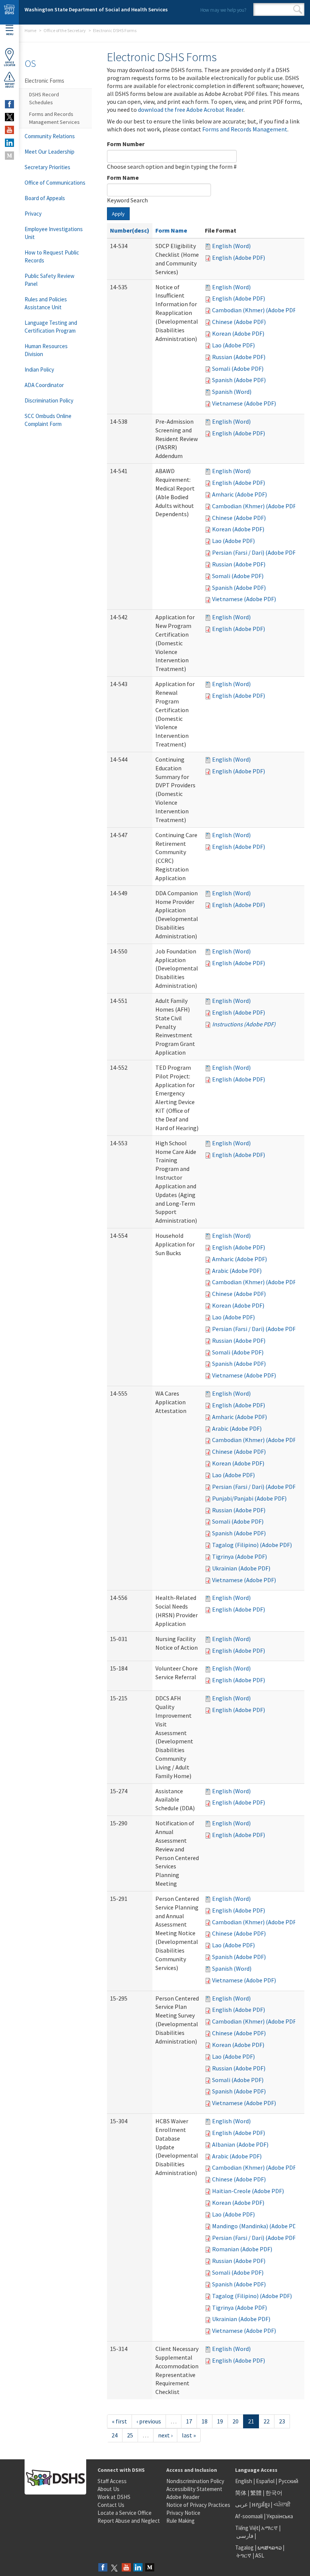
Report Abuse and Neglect (129, 2521)
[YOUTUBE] (9, 130)
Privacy (33, 214)
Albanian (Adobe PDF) (240, 2144)
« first (119, 2421)
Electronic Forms (44, 81)
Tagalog (244, 2547)
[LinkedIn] (138, 2568)
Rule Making (181, 2521)
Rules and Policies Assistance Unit (46, 303)
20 (236, 2421)
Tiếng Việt (247, 2528)
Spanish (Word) (232, 392)
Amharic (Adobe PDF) (239, 494)
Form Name (123, 177)
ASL (260, 2555)
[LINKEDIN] (9, 143)
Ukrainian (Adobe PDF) (241, 1568)
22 (267, 2421)
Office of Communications (55, 183)
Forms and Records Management (245, 129)
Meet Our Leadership (50, 152)
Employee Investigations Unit (54, 233)
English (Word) (231, 246)
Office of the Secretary (65, 30)
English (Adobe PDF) (239, 258)
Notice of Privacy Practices (198, 2505)
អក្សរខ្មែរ (261, 2504)
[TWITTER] (9, 117)
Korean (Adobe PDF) (238, 333)
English (244, 2481)
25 (130, 2435)
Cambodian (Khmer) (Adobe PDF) (255, 310)
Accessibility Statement (194, 2489)
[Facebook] (103, 2568)
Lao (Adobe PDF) (233, 345)
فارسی (244, 2536)
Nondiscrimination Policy (195, 2481)
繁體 (257, 2493)
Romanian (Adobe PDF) (242, 2249)
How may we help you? (223, 10)
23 (282, 2421)
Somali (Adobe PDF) (238, 369)
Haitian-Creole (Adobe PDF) (248, 2191)
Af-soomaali (249, 2516)
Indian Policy (39, 369)
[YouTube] (126, 2568)
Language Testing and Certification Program (51, 327)
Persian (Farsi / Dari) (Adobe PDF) (255, 552)
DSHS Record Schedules (44, 98)
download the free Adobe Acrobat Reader (191, 110)
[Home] (9, 12)
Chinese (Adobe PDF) (239, 322)
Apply (118, 214)
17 (189, 2421)
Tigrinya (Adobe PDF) (239, 1556)
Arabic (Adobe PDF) (237, 1271)
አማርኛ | (271, 2528)
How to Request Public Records (52, 256)
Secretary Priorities (47, 167)
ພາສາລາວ (270, 2547)
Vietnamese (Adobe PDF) (244, 403)
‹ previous (149, 2421)
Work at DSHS (114, 2497)
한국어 (274, 2493)
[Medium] (150, 2568)
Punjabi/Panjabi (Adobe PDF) (249, 1498)
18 (205, 2421)
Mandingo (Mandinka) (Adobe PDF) (257, 2226)
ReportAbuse (10, 85)
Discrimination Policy (49, 400)
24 (115, 2435)
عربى (242, 2504)
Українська (280, 2516)
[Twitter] (115, 2568)
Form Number (126, 144)
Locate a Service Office (125, 2513)
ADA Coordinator (44, 385)
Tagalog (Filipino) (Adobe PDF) (252, 1545)
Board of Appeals (45, 198)
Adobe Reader (183, 2497)
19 (220, 2421)
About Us (108, 2489)
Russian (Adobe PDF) (239, 357)
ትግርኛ (244, 2555)
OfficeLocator (9, 64)
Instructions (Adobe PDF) (244, 1024)
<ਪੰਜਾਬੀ (282, 2504)
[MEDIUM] (9, 156)
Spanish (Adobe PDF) (239, 380)
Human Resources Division (46, 350)
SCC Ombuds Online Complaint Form (48, 420)
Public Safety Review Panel (50, 280)
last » (189, 2435)
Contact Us (111, 2505)
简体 (241, 2493)
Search (298, 9)
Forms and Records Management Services (54, 118)
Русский (288, 2481)
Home (30, 30)
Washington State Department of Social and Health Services (96, 9)
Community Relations (50, 136)
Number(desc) (130, 230)
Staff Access (112, 2481)
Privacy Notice (183, 2513)
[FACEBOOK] (9, 104)
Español (265, 2481)
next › (165, 2435)
